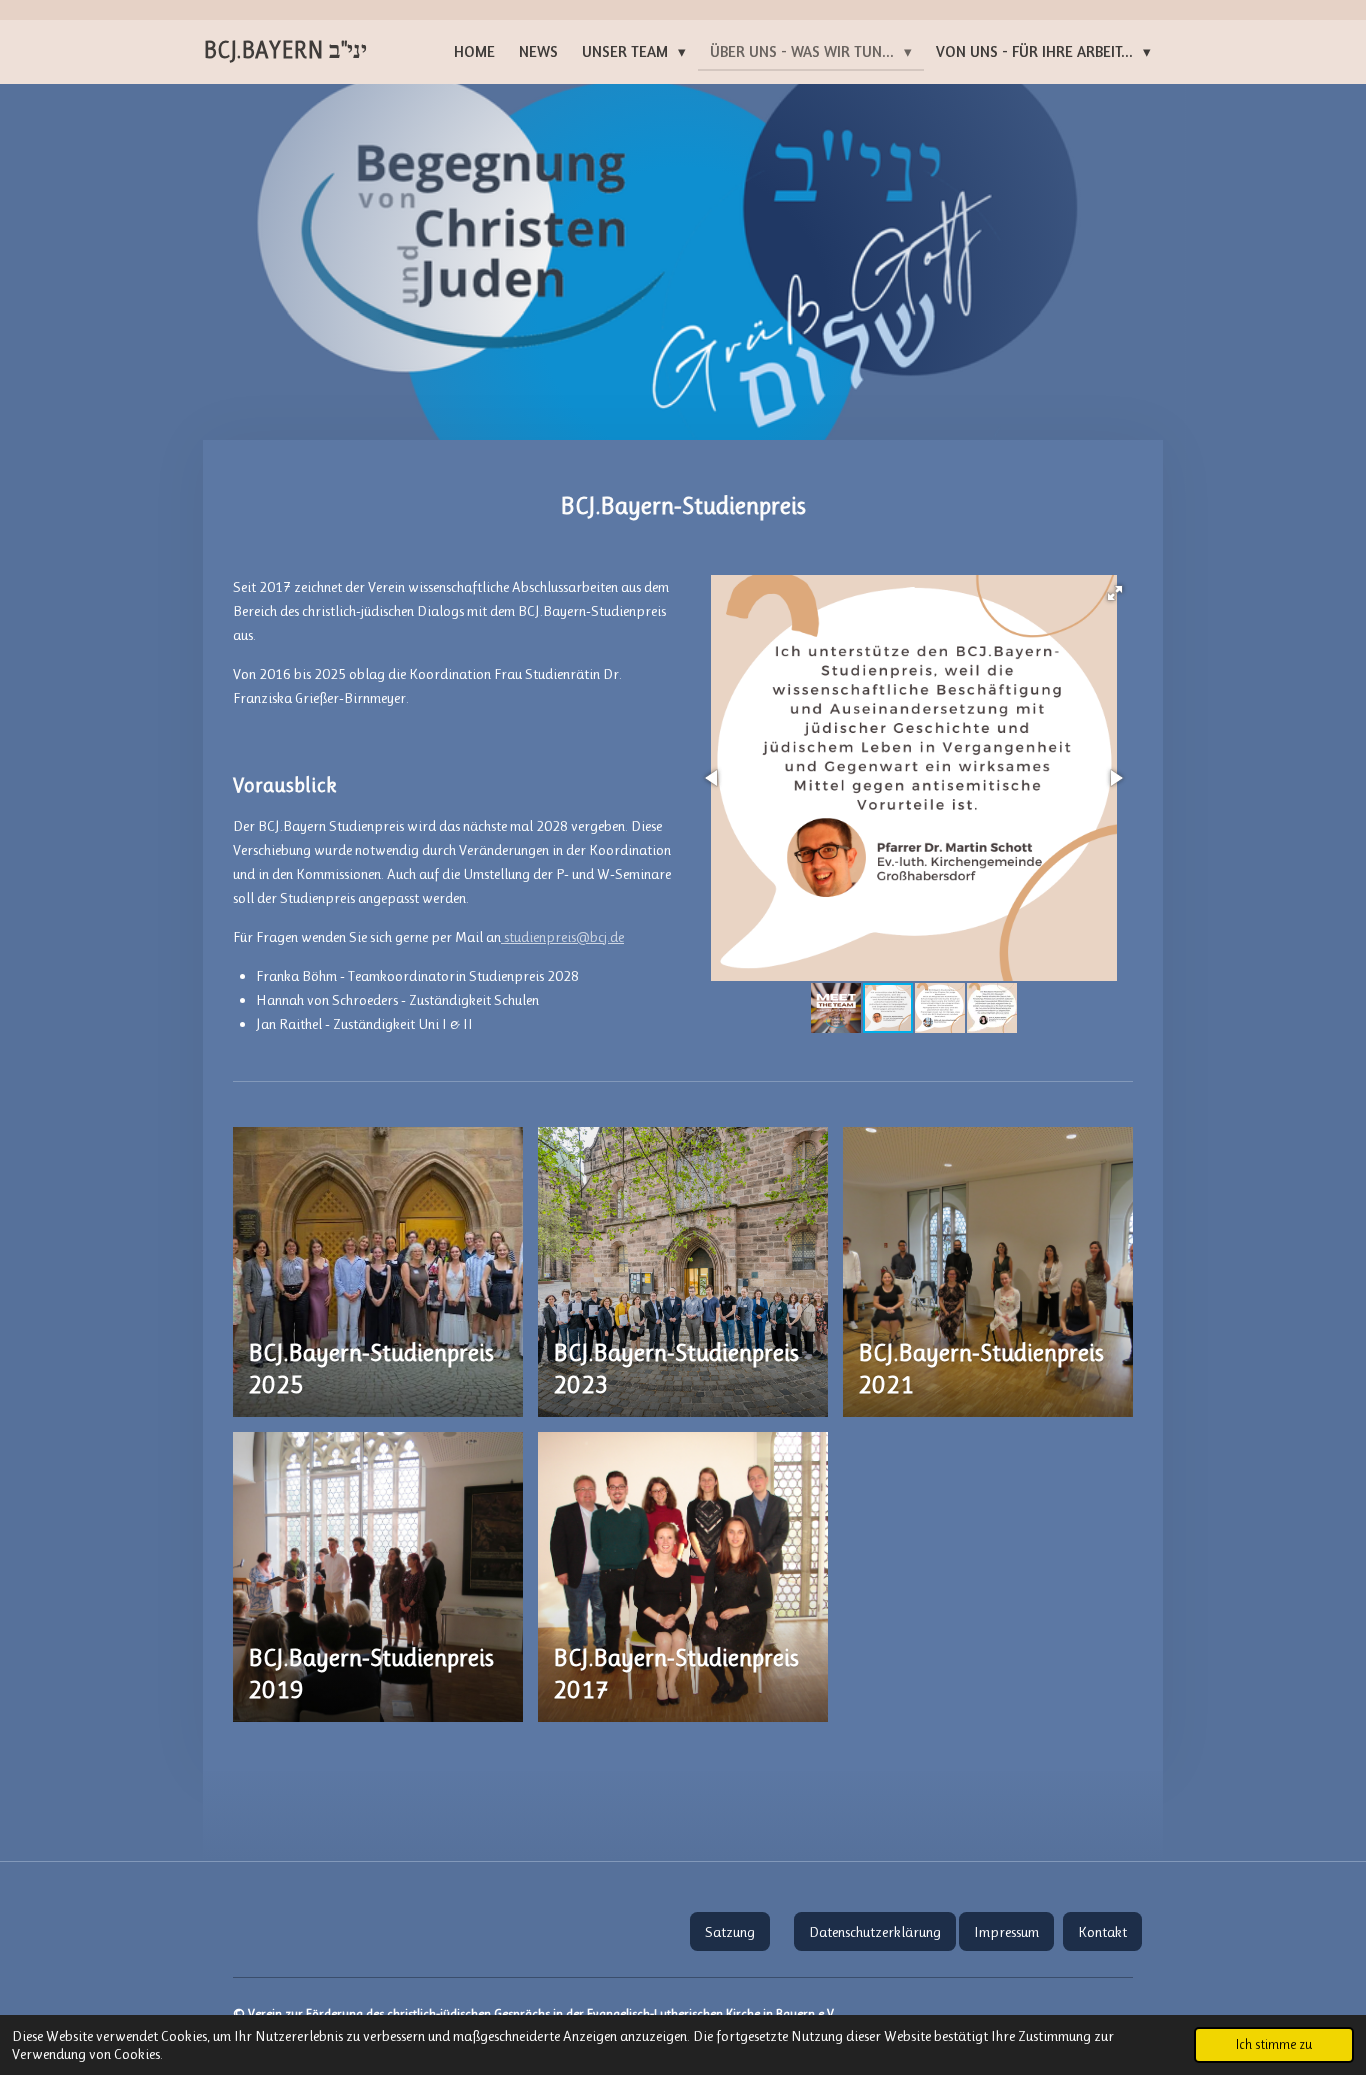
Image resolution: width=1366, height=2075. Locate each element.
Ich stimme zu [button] (1274, 2044)
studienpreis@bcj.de (562, 937)
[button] (1115, 593)
